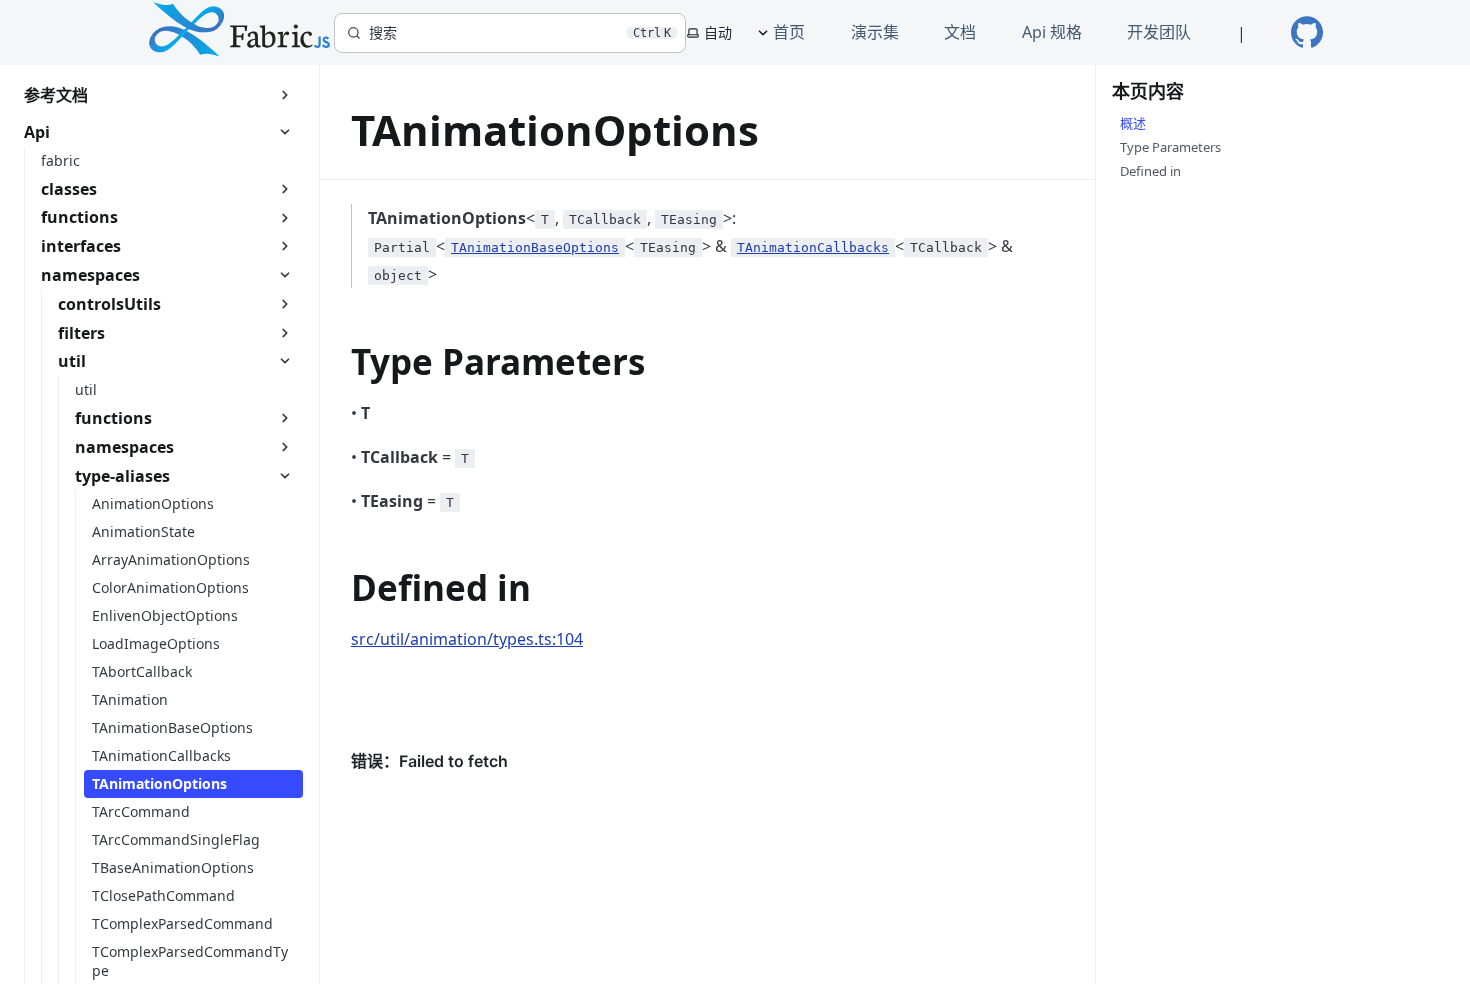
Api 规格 (1052, 32)
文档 (960, 32)
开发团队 (1159, 32)
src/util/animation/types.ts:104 (467, 639)
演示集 (875, 32)
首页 (789, 32)
